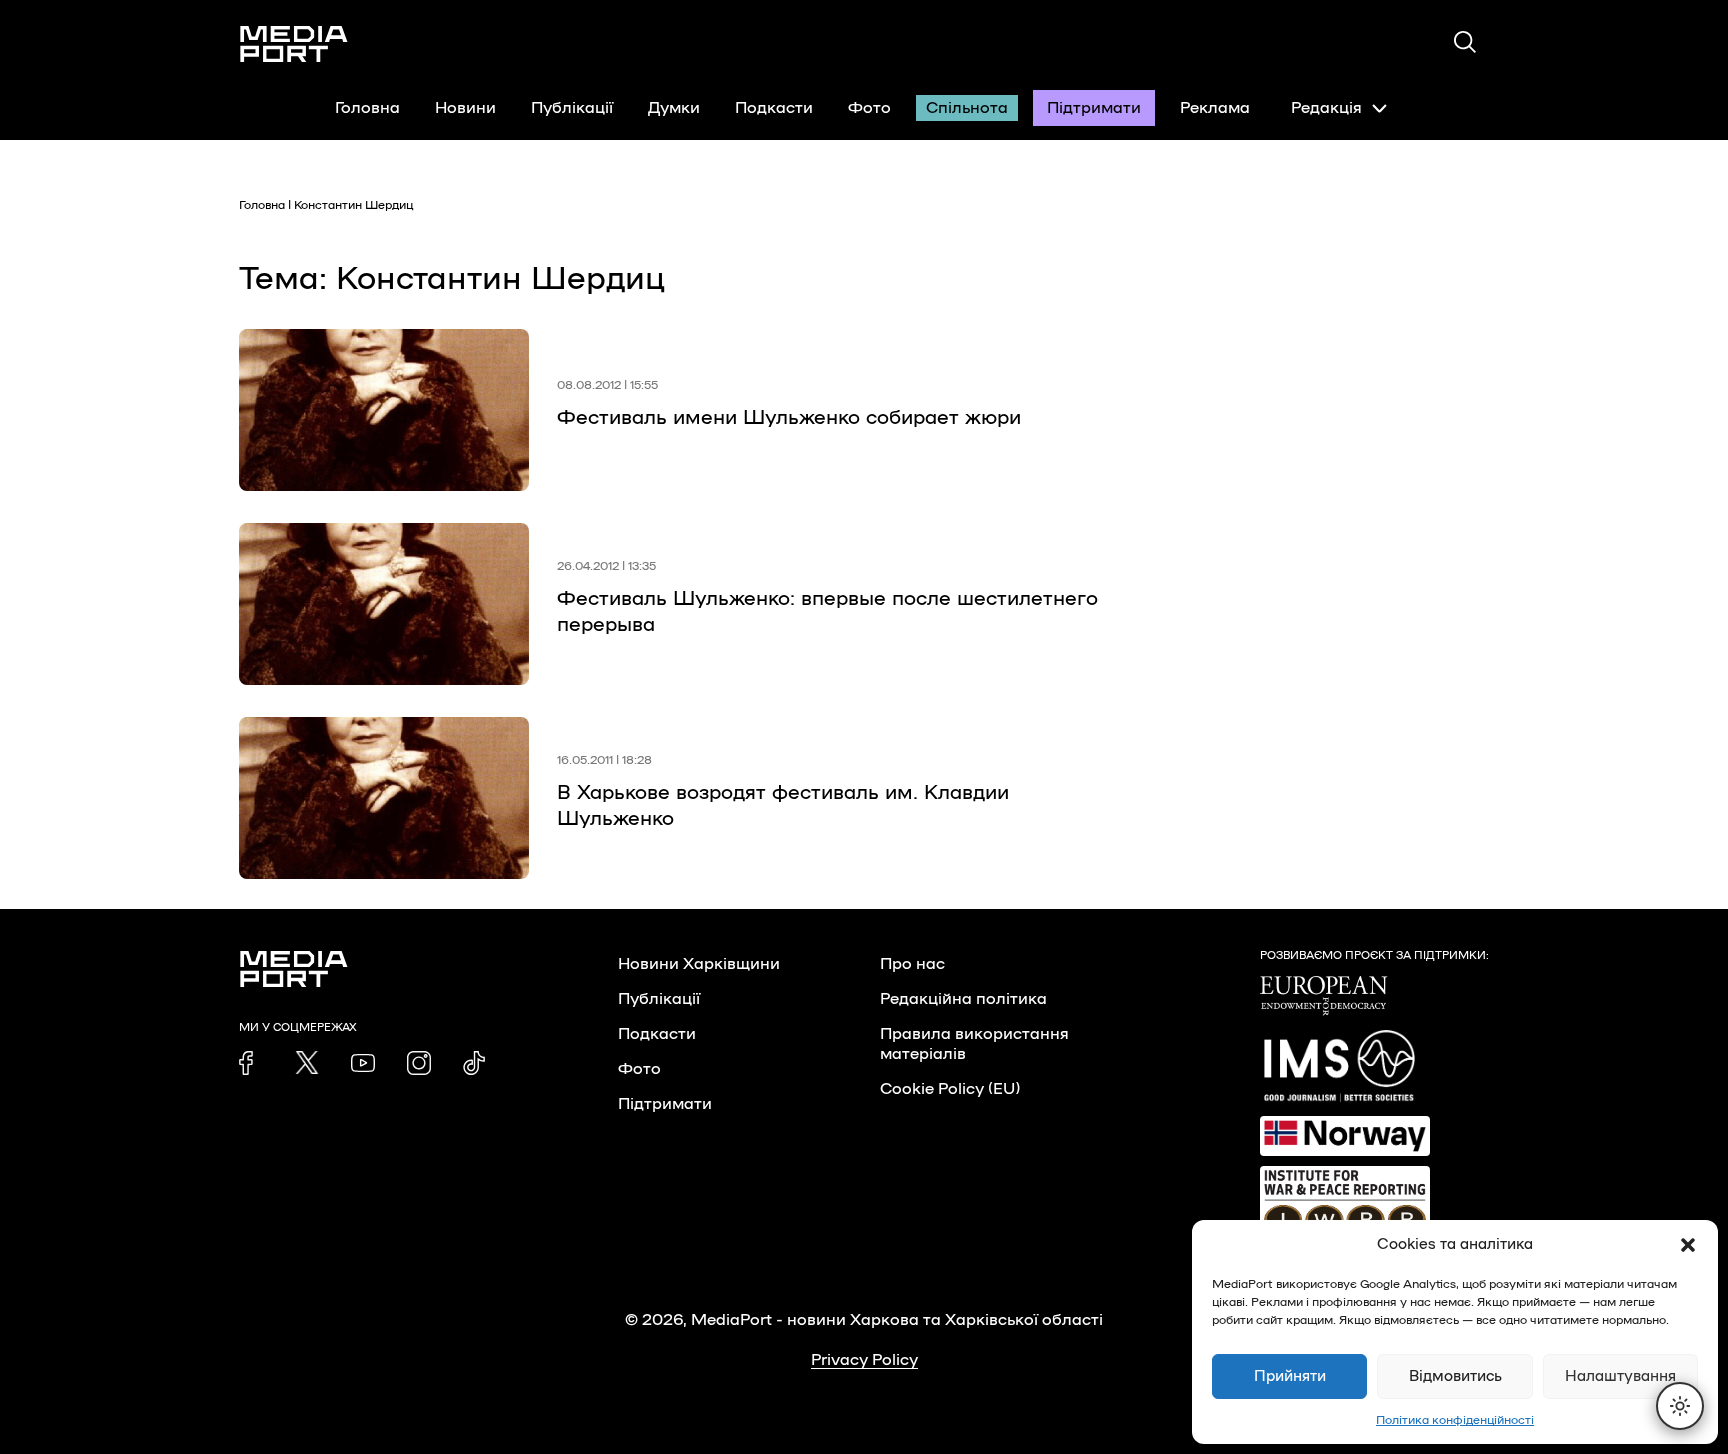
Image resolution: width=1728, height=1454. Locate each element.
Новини (465, 108)
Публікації (572, 108)
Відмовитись (1455, 1376)
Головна (367, 108)
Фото (869, 108)
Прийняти (1290, 1376)
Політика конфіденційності (1455, 1420)
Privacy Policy (864, 1360)
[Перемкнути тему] (1680, 1406)
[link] (251, 1063)
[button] (1688, 1245)
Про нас (912, 964)
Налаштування (1620, 1376)
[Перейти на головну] (294, 44)
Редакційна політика (963, 999)
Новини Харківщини (699, 964)
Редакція (1326, 108)
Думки (674, 108)
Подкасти (774, 108)
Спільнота (967, 108)
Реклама (1215, 108)
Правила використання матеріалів (974, 1044)
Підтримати (1094, 108)
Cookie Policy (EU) (950, 1089)
